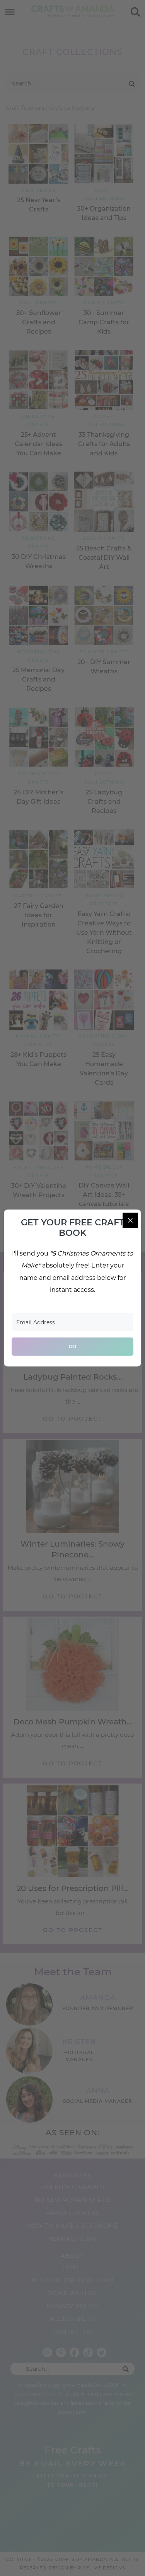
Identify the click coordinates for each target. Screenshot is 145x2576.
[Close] (130, 1220)
